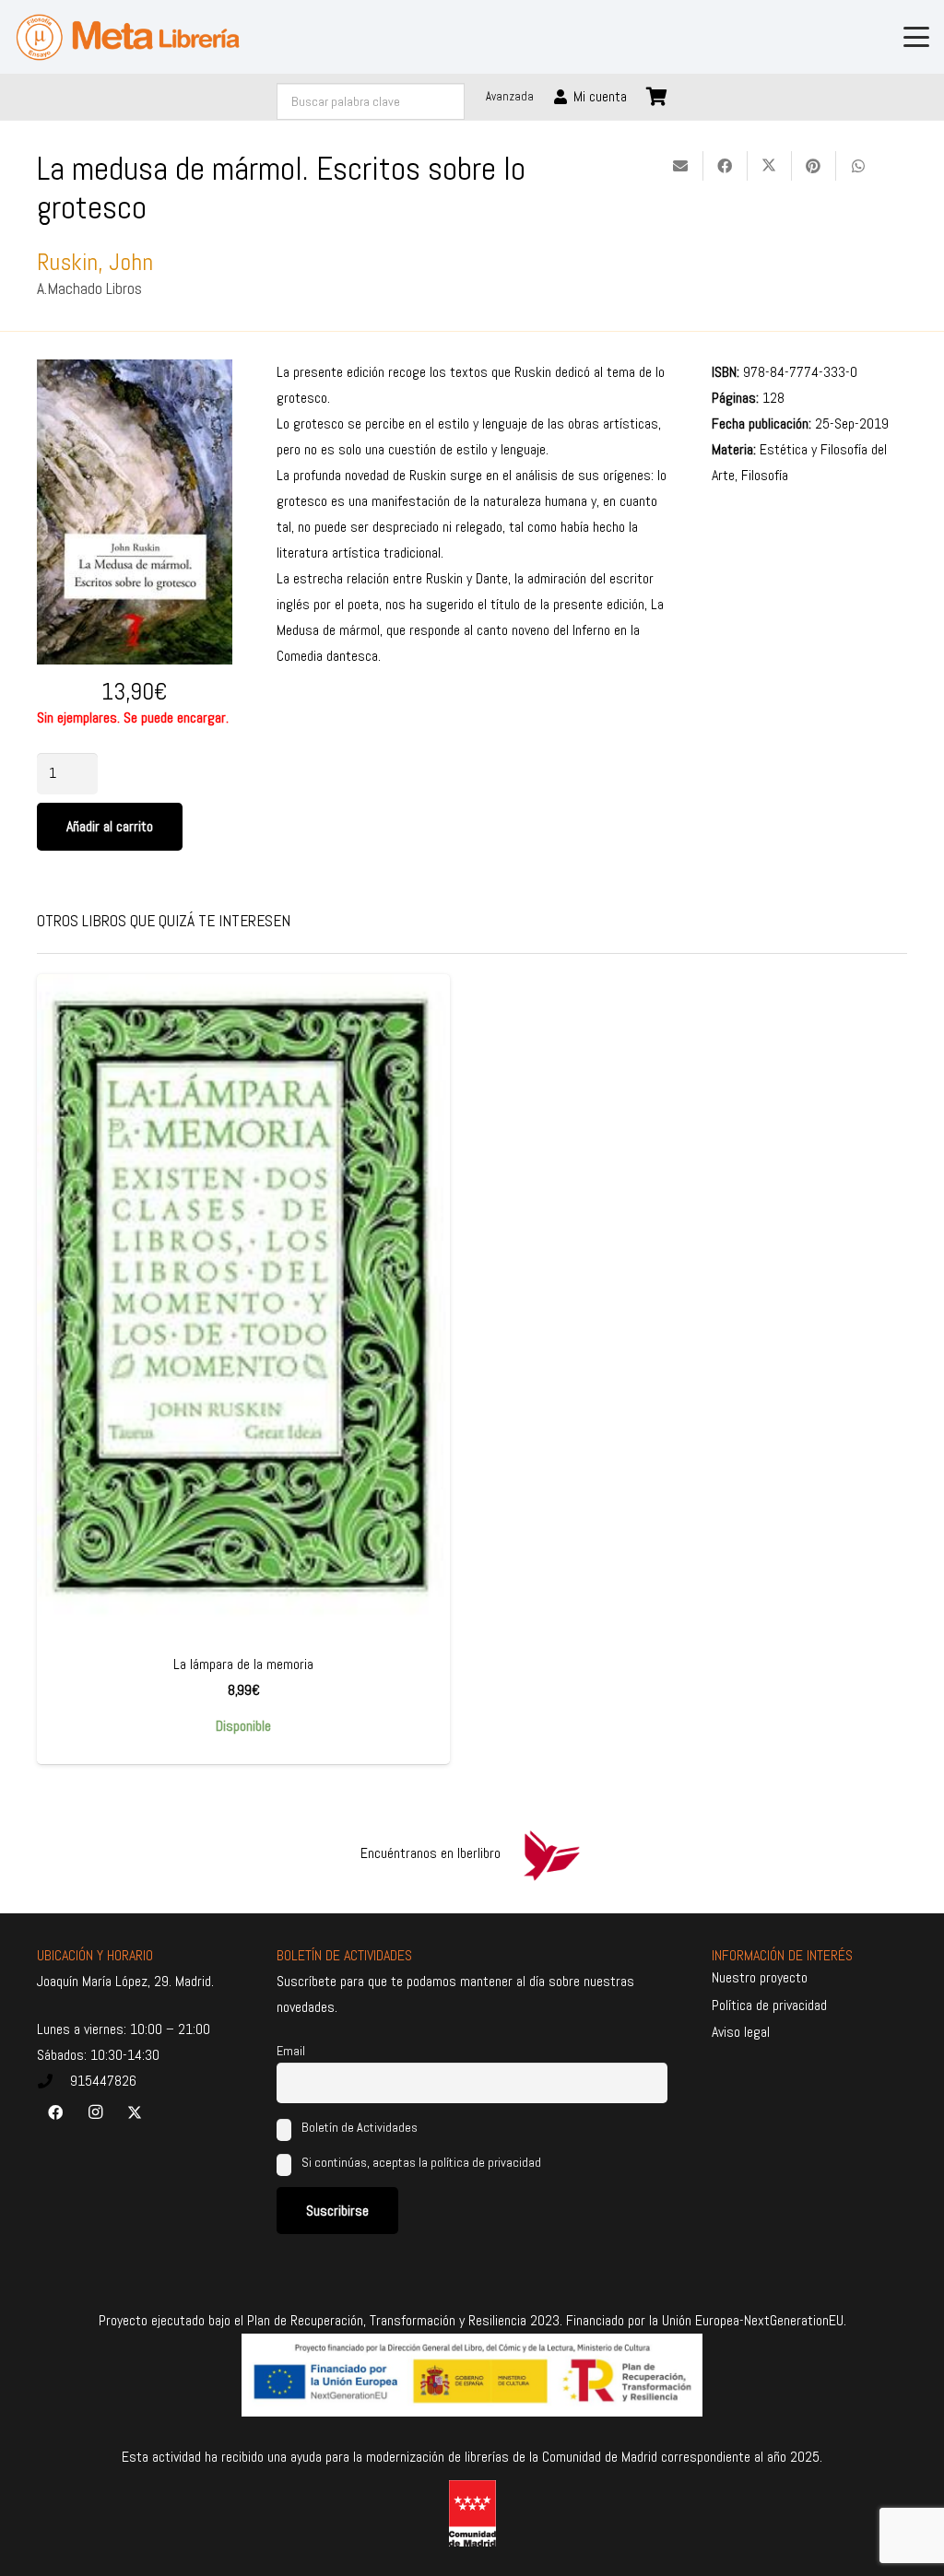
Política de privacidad (769, 2005)
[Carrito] (657, 97)
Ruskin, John (95, 262)
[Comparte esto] (726, 166)
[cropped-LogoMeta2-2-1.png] (128, 37)
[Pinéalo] (814, 166)
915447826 (103, 2081)
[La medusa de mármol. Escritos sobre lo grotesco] (135, 372)
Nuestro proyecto (760, 1977)
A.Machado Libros (89, 288)
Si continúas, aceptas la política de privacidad (421, 2162)
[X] (135, 2112)
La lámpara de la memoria (243, 1664)
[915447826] (53, 2081)
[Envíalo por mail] (681, 166)
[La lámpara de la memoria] (243, 1307)
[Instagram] (95, 2112)
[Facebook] (55, 2112)
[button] (916, 37)
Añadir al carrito (110, 826)
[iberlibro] (551, 1853)
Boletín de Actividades (358, 2127)
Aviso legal (741, 2032)
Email (291, 2051)
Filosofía (765, 475)
